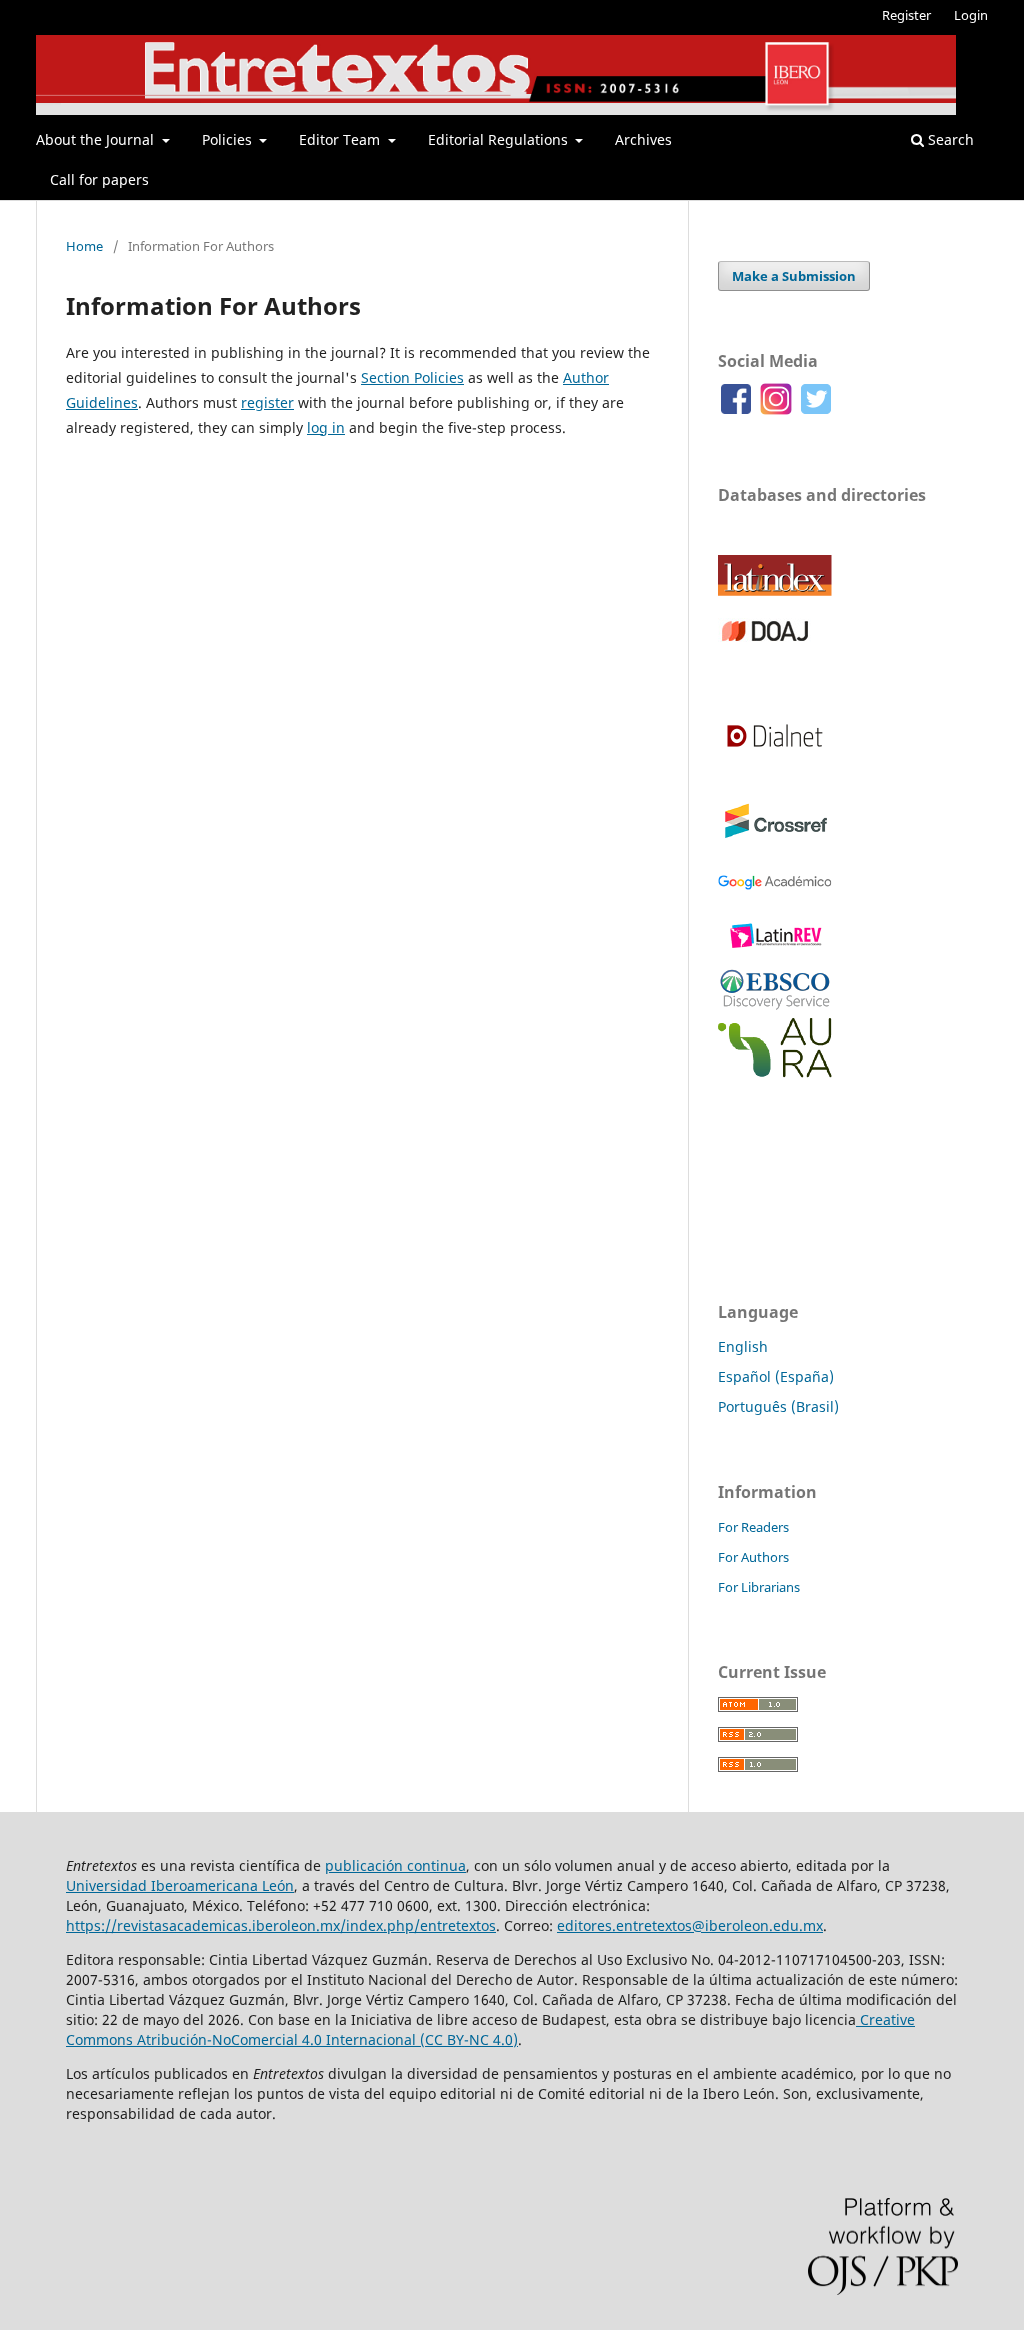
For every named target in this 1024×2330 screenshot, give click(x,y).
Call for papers (99, 179)
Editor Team (341, 139)
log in (326, 427)
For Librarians (759, 1587)
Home (84, 246)
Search (949, 139)
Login (971, 15)
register (267, 402)
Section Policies (412, 377)
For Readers (753, 1527)
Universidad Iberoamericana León (180, 1885)
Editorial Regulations (500, 139)
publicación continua (395, 1865)
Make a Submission (794, 276)
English (743, 1346)
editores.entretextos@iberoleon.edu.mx (690, 1925)
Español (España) (776, 1376)
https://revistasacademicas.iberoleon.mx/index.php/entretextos (281, 1925)
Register (906, 15)
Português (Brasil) (778, 1406)
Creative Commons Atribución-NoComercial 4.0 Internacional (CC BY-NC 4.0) (490, 2029)
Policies (229, 139)
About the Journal (97, 139)
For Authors (753, 1557)
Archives (643, 139)
